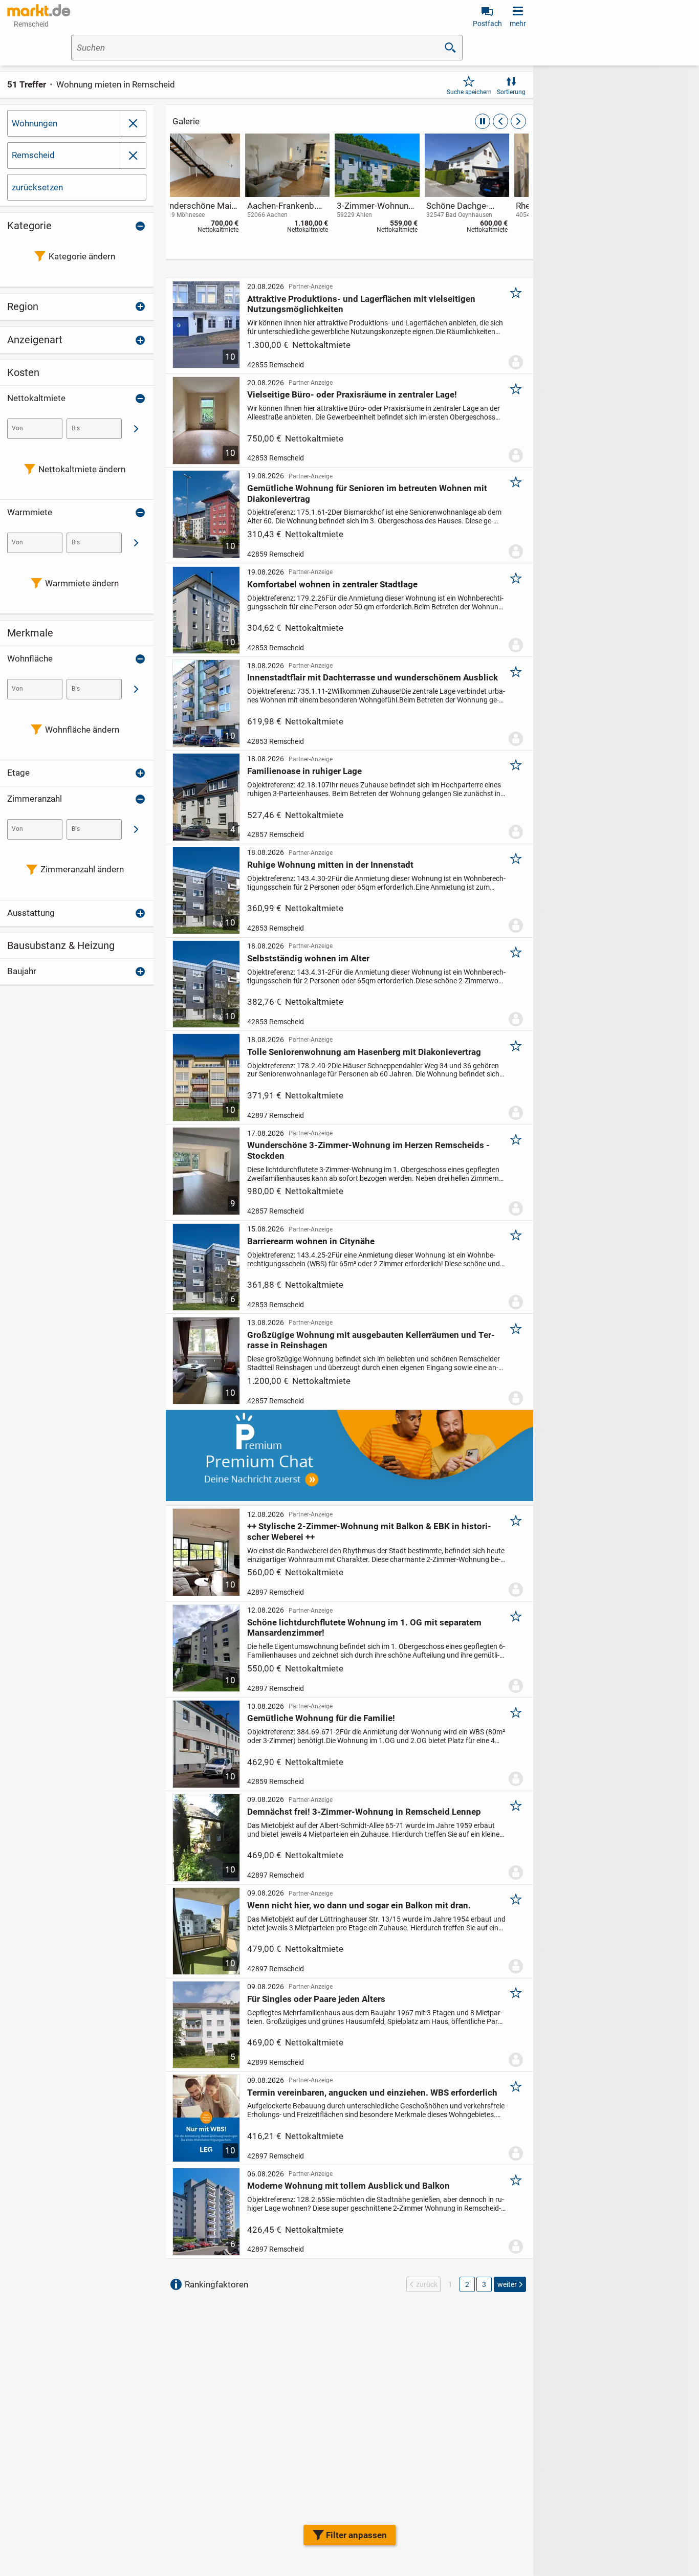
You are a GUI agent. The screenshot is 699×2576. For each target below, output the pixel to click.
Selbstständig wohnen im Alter (308, 958)
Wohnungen (35, 123)
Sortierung (511, 92)
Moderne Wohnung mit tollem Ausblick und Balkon (348, 2186)
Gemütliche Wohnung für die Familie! (321, 1718)
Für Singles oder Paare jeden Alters (316, 1999)
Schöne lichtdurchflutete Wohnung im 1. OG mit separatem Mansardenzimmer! (364, 1627)
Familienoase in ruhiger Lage (304, 771)
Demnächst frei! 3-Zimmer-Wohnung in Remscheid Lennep (364, 1812)
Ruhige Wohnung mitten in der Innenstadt (330, 865)
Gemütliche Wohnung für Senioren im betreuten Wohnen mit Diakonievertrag (367, 493)
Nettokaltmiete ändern (82, 469)
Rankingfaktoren (216, 2284)
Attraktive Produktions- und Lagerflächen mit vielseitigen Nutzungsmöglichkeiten (361, 304)
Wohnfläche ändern (82, 730)
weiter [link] (507, 2284)
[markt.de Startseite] (39, 10)
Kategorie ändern (82, 256)
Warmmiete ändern (82, 583)
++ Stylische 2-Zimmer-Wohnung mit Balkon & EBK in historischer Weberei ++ (369, 1531)
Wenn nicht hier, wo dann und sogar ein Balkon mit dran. (359, 1905)
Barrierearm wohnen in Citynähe (311, 1241)
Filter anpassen (356, 2535)
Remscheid (33, 155)
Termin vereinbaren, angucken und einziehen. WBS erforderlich (372, 2093)
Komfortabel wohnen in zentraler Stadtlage (332, 584)
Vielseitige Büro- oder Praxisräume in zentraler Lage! (352, 394)
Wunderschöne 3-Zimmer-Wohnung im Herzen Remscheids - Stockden (368, 1150)
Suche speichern (469, 92)
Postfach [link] (487, 24)
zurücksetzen (37, 187)
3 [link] (484, 2284)
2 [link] (467, 2284)
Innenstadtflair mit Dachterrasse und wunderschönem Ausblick (373, 677)
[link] (215, 185)
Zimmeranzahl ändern (82, 869)
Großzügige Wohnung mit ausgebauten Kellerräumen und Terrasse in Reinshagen (371, 1340)
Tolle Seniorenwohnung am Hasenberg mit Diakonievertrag (364, 1052)
